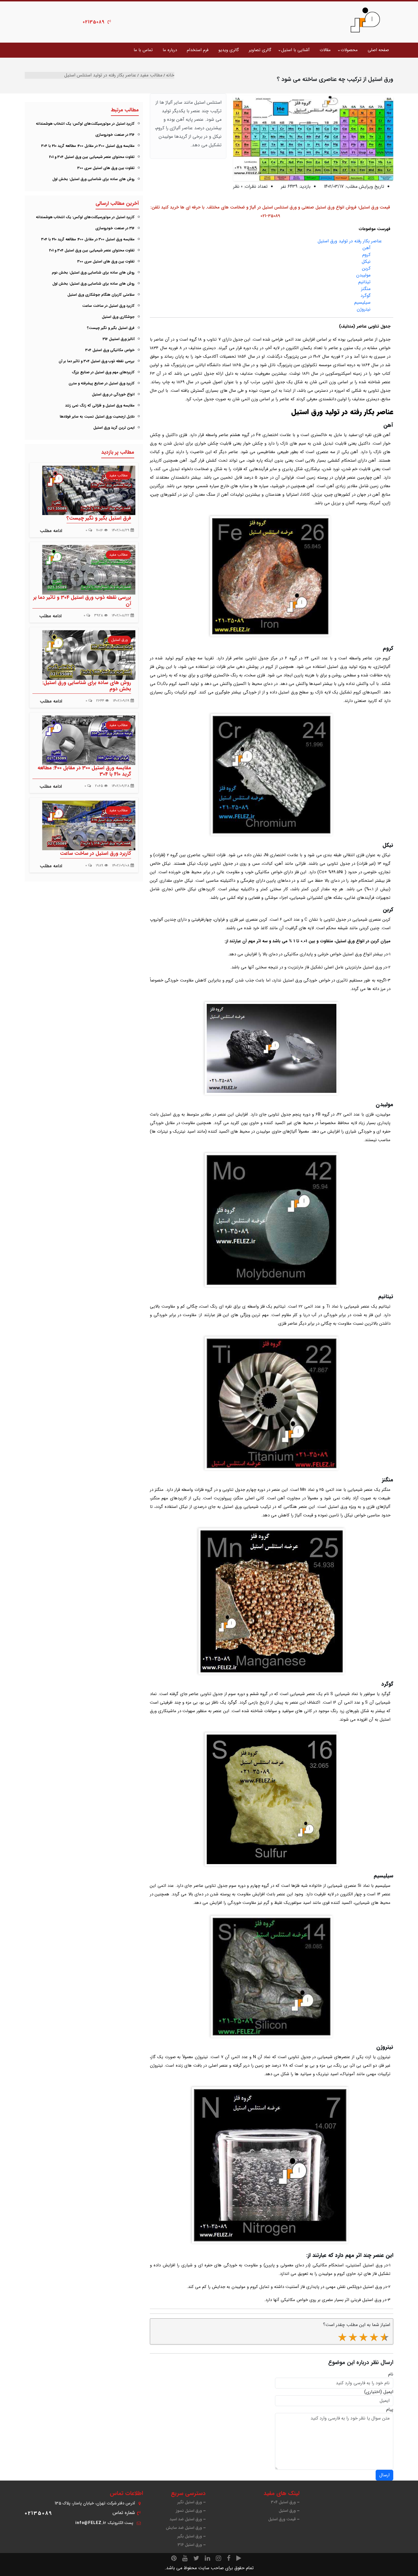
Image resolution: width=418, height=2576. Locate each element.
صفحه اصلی (378, 50)
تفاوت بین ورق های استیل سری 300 (106, 168)
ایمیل (388, 2392)
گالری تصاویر (260, 50)
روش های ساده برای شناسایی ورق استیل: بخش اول (93, 179)
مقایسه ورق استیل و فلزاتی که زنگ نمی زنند (100, 406)
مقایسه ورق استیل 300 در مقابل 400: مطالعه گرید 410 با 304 (88, 146)
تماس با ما (143, 50)
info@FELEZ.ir (91, 2523)
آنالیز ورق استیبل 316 (119, 339)
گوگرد (366, 296)
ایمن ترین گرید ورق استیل (114, 428)
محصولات (349, 50)
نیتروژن (364, 309)
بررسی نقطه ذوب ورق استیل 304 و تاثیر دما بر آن (97, 361)
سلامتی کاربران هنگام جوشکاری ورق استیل (101, 295)
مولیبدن (363, 275)
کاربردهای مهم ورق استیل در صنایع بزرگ (103, 372)
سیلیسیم (362, 302)
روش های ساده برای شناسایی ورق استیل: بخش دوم (93, 273)
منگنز (366, 289)
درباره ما (170, 50)
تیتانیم (364, 282)
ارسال (384, 2475)
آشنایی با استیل (295, 50)
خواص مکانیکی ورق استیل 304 (110, 350)
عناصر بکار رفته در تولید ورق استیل (350, 241)
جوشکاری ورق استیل (118, 317)
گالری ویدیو (229, 50)
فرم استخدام (198, 50)
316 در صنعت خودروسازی (115, 135)
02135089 (94, 22)
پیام (390, 2410)
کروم (366, 255)
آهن (367, 248)
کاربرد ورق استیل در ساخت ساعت (108, 306)
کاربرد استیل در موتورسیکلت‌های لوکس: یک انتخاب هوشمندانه (85, 124)
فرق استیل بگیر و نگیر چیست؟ (111, 328)
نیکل (366, 261)
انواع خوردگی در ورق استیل (113, 394)
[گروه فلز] (365, 20)
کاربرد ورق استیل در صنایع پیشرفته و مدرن (102, 383)
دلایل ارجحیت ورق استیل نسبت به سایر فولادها (97, 417)
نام (391, 2374)
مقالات (325, 50)
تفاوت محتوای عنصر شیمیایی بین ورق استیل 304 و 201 (92, 157)
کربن (366, 268)
